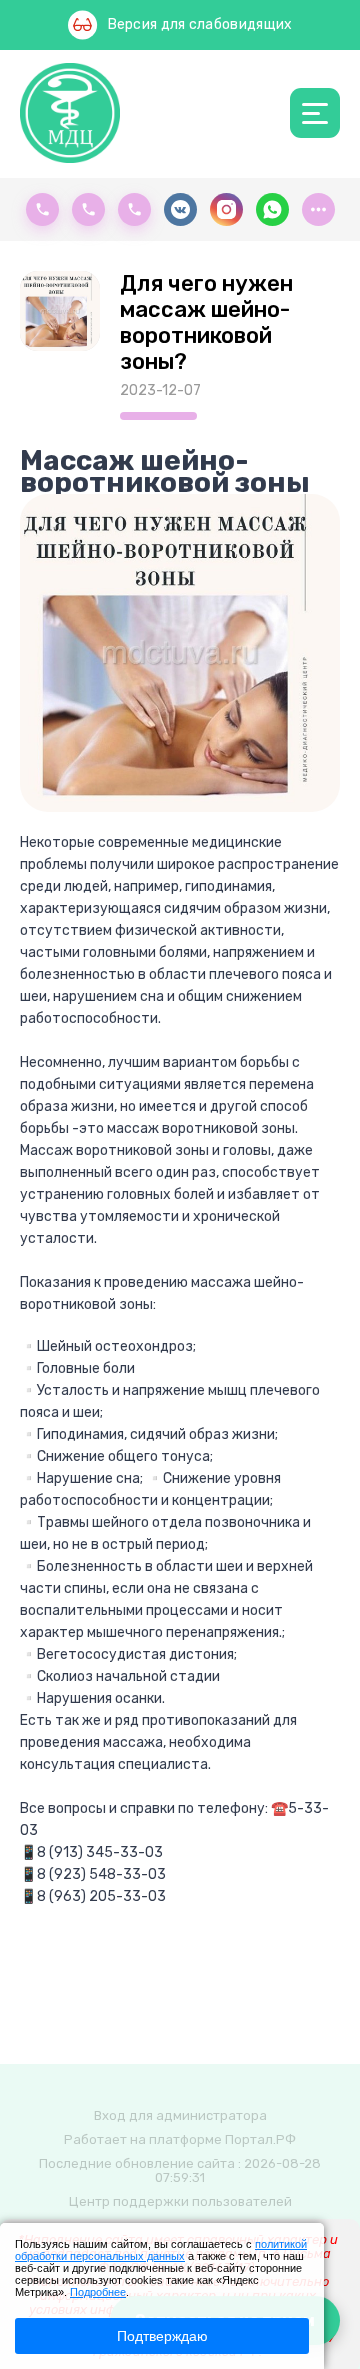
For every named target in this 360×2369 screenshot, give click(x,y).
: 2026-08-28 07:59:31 (238, 2170)
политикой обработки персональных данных (161, 2250)
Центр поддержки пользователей (180, 2201)
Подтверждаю (162, 2336)
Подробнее (98, 2292)
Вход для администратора (180, 2115)
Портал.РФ (260, 2139)
